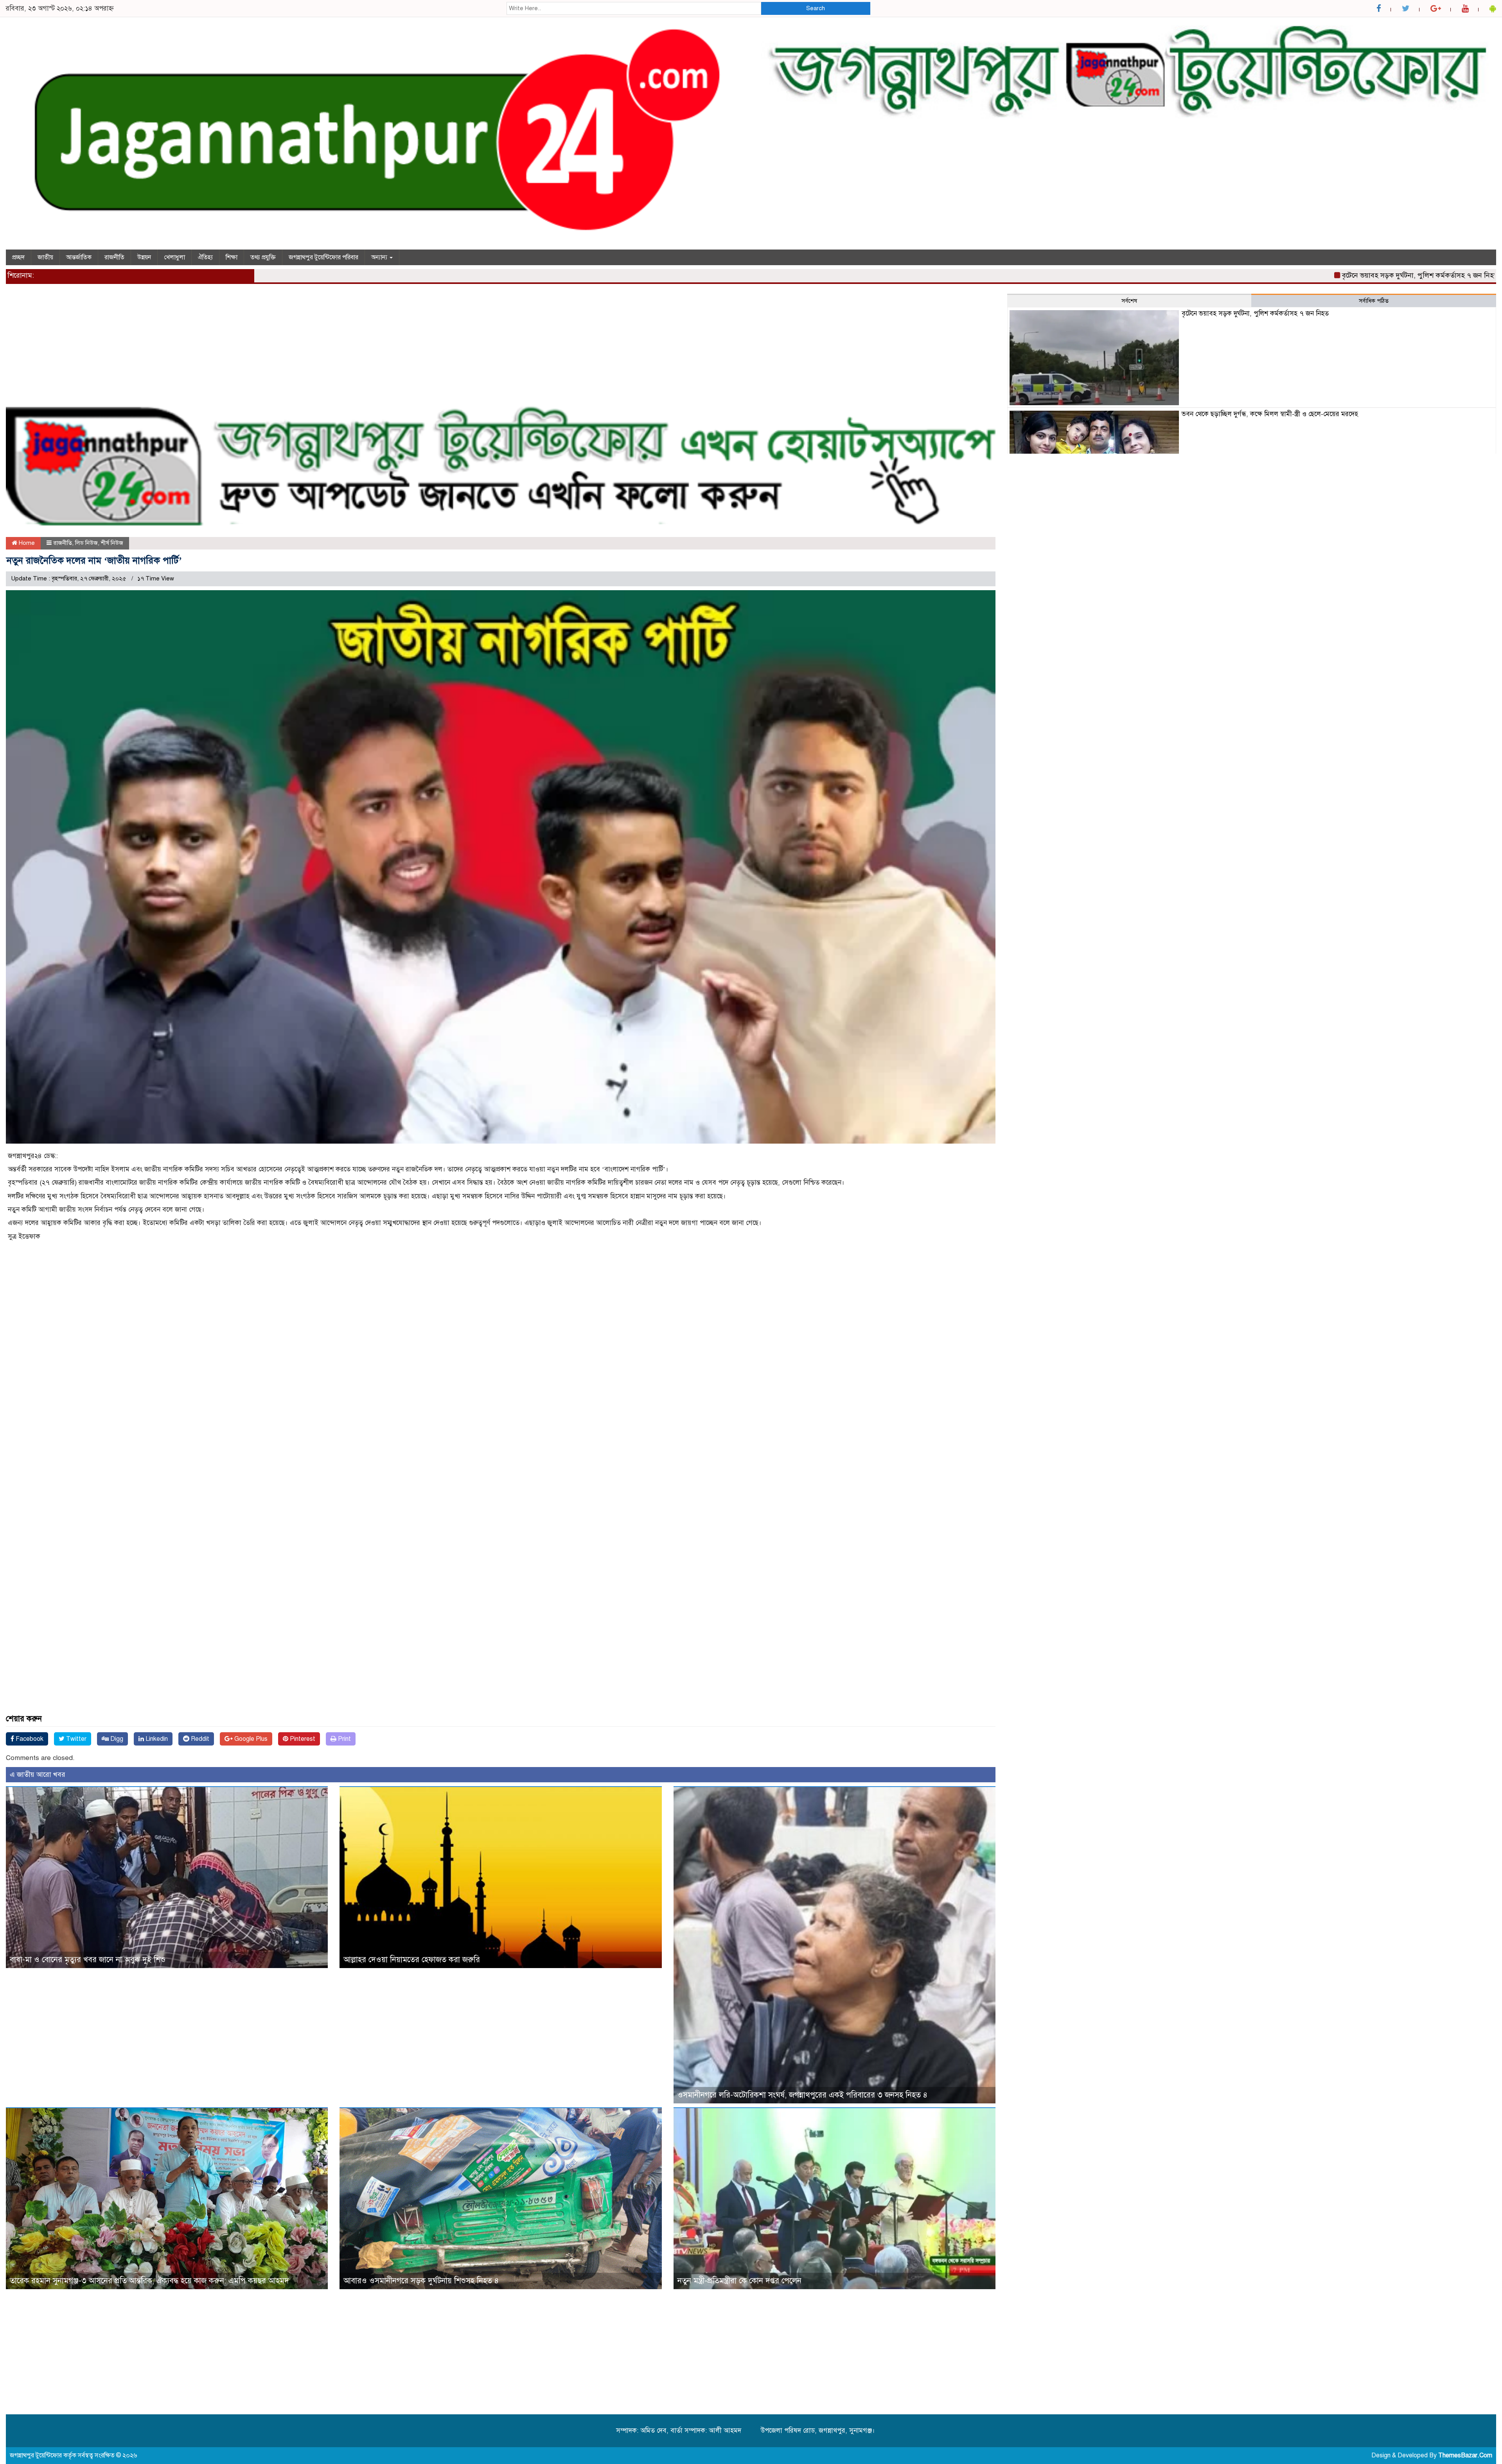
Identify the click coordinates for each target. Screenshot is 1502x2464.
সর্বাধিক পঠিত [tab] (1374, 301)
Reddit (199, 1739)
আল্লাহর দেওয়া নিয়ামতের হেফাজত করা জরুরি (412, 1960)
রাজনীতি (114, 257)
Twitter (75, 1739)
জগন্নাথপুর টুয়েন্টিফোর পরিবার (323, 257)
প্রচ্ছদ (18, 257)
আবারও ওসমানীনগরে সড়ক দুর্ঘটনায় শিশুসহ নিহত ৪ (421, 2281)
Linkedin (156, 1739)
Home (26, 543)
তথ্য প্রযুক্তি (263, 257)
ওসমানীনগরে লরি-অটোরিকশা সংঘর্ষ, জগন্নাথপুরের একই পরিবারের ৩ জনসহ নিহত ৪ (802, 2095)
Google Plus (250, 1739)
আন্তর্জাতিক (79, 257)
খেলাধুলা (174, 257)
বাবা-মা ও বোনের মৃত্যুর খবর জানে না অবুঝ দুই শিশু (88, 1960)
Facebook (29, 1739)
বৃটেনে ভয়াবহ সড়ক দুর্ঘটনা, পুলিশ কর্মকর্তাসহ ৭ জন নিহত (1266, 275)
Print (344, 1739)
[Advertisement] (241, 348)
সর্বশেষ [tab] (1129, 301)
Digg (116, 1739)
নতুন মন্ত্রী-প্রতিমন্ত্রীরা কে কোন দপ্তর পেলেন (739, 2281)
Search (816, 8)
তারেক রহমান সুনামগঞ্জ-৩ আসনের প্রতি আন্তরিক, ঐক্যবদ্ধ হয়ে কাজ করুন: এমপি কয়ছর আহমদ (149, 2281)
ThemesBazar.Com (1465, 2455)
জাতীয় (45, 257)
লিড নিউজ (86, 543)
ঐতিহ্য (205, 257)
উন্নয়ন (144, 257)
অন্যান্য (380, 257)
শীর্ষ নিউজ (112, 543)
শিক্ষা (232, 257)
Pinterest (302, 1739)
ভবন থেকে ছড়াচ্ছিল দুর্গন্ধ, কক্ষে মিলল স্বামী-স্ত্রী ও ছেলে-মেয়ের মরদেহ (1270, 414)
